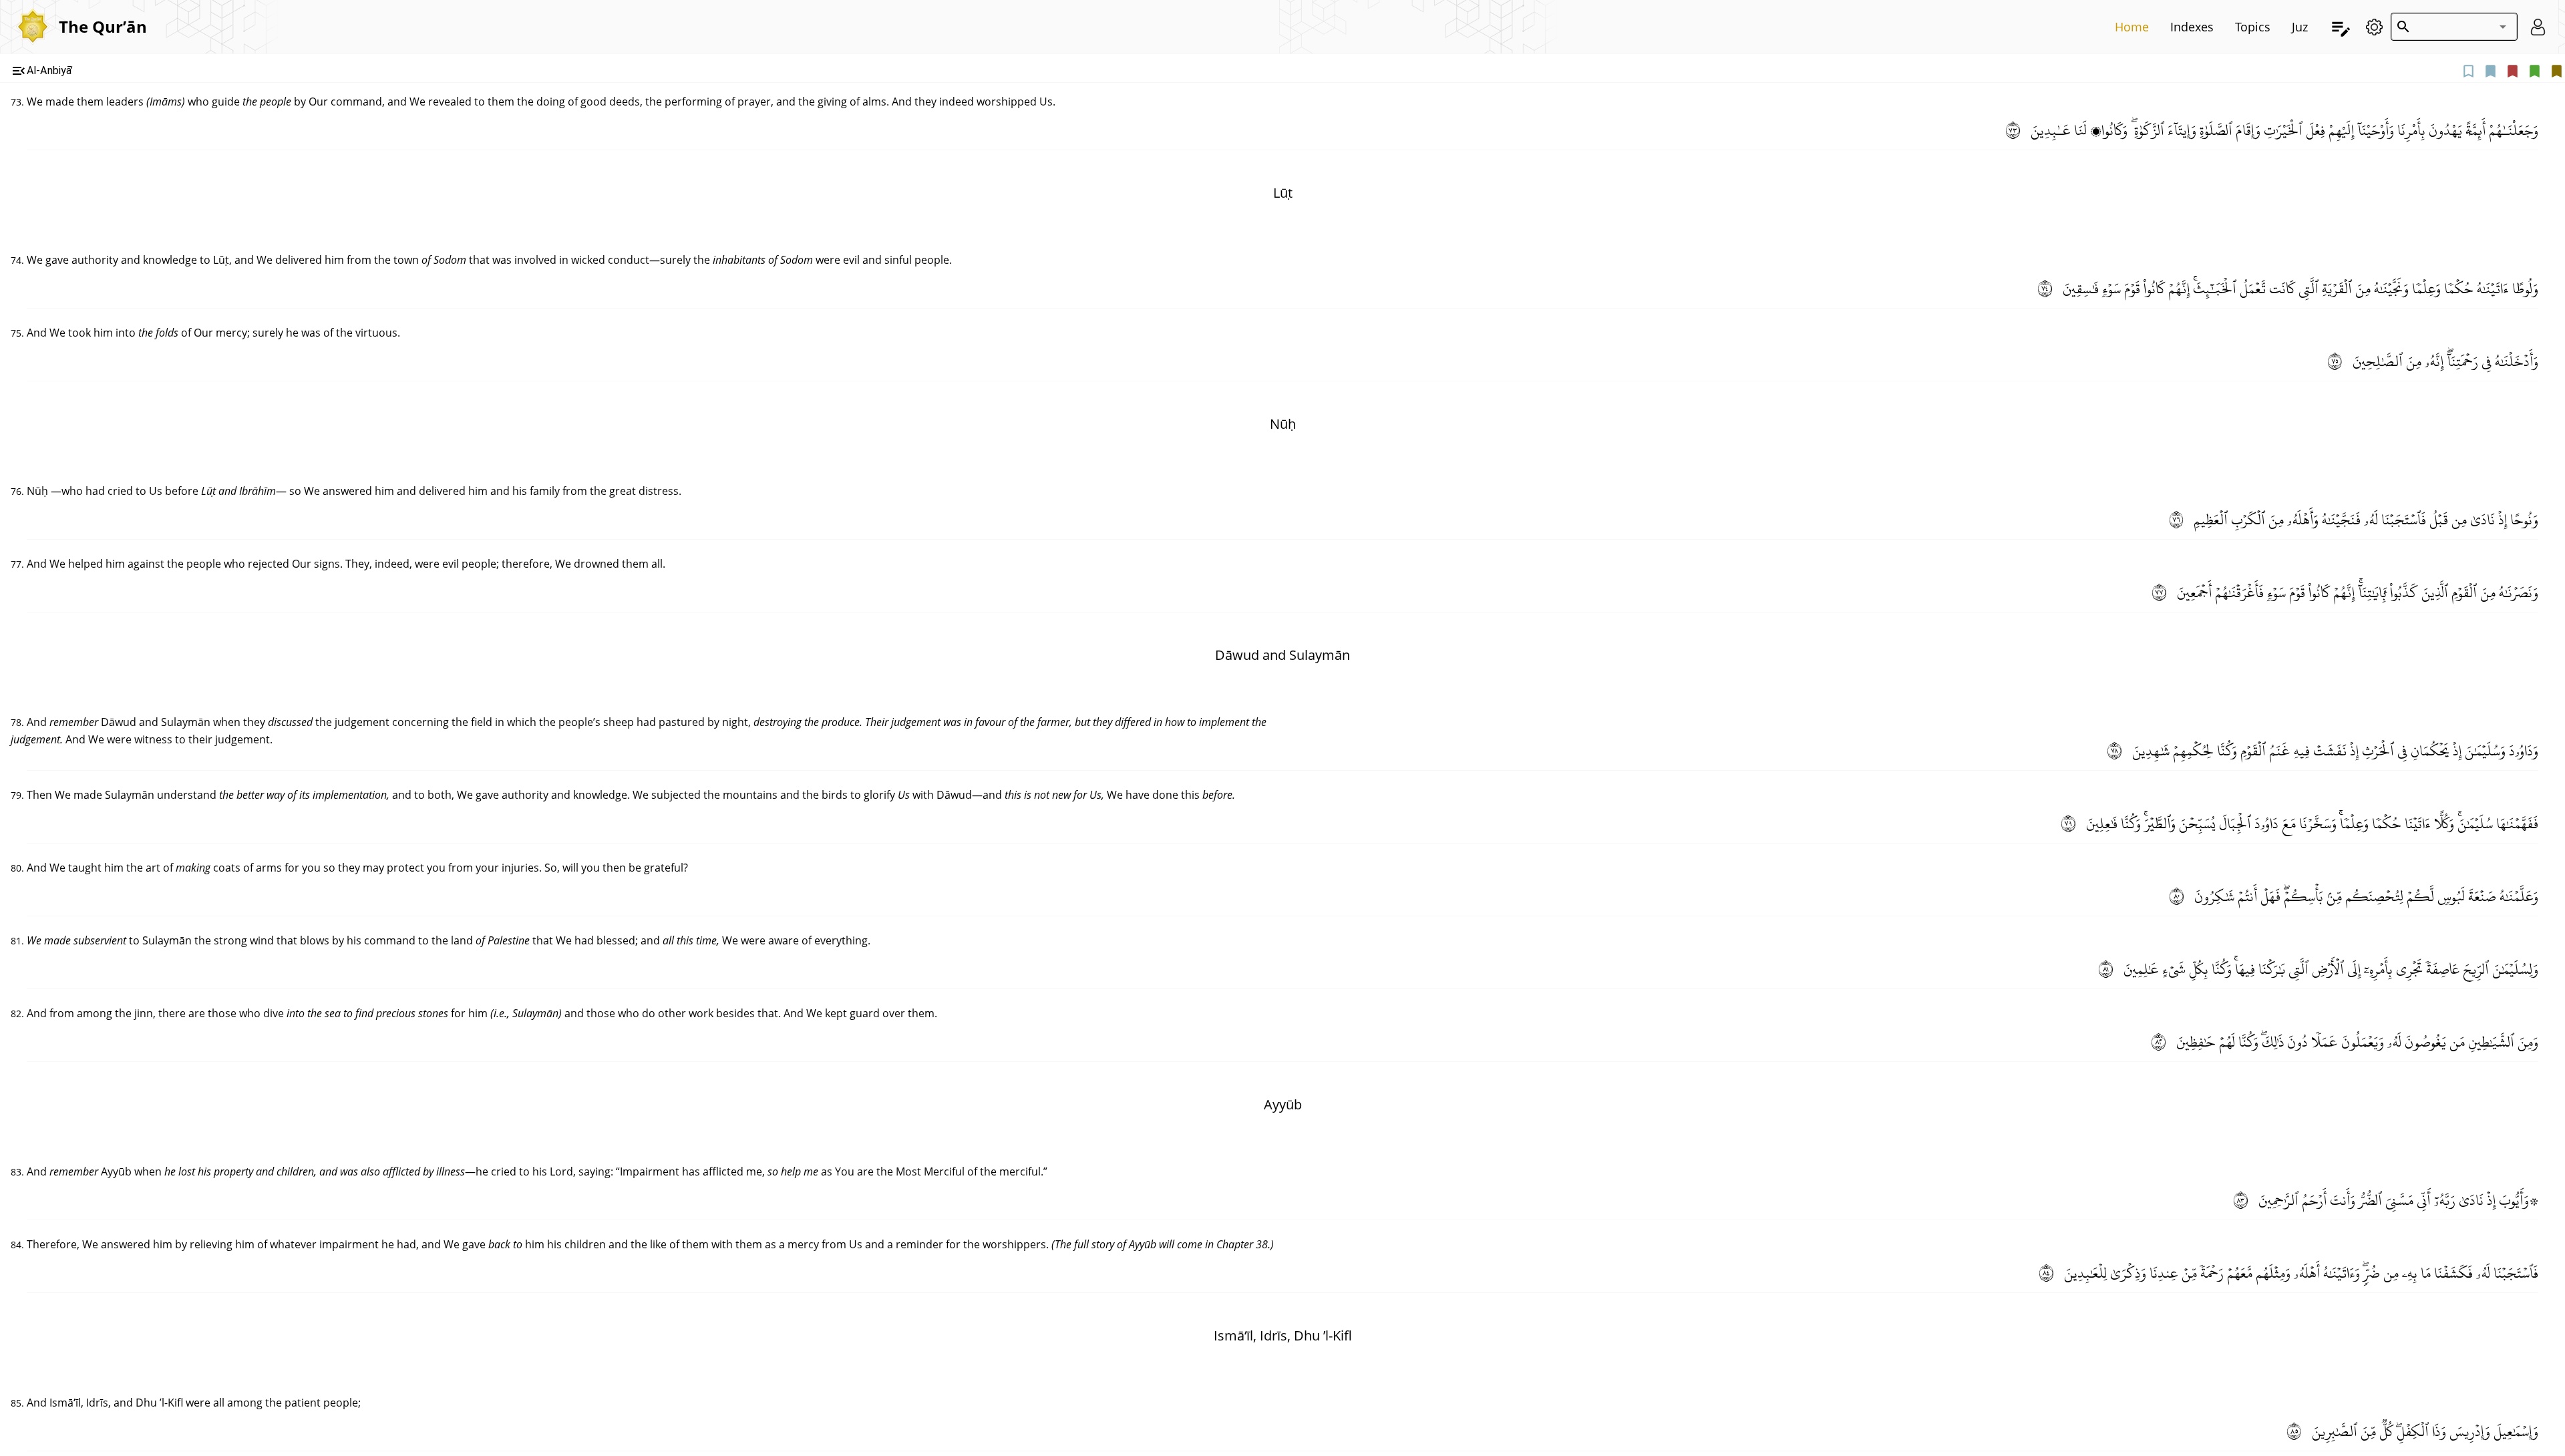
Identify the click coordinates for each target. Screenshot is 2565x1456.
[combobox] (2451, 27)
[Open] (2503, 27)
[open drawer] (2341, 27)
